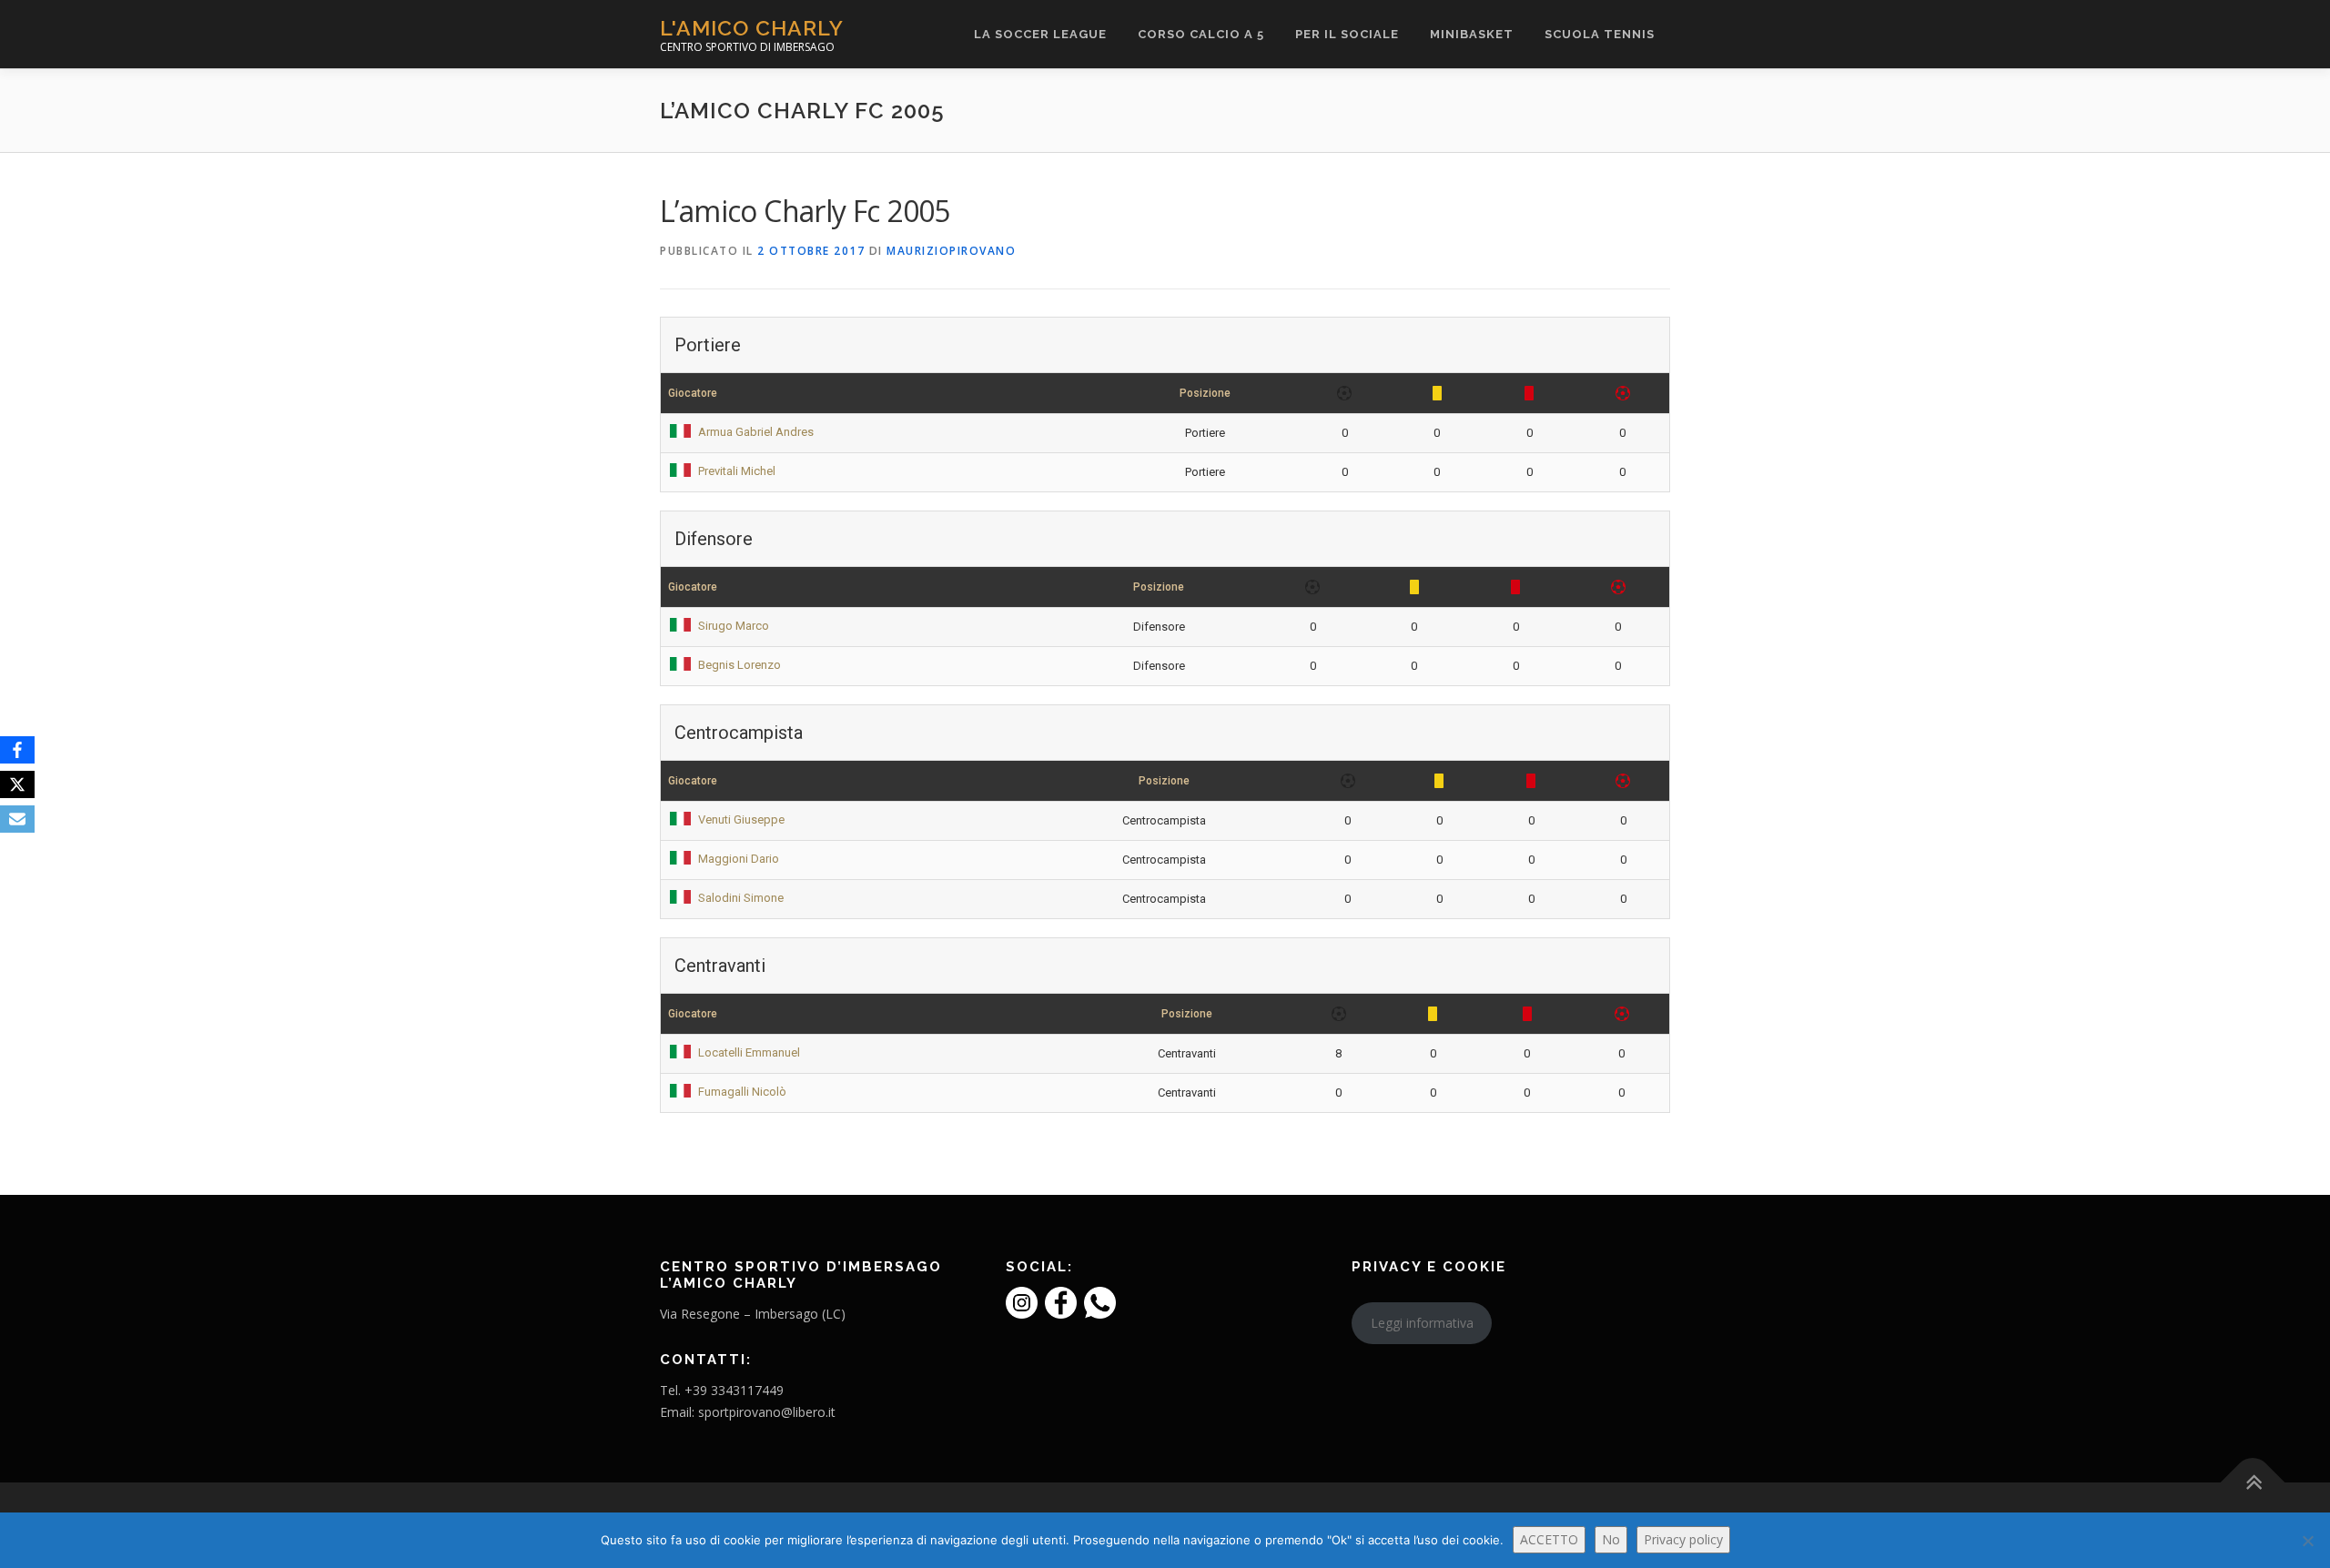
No (1611, 1539)
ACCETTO (1549, 1539)
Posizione (1205, 393)
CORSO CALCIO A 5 (1201, 34)
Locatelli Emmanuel (749, 1052)
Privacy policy (1683, 1539)
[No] (2307, 1541)
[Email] (17, 819)
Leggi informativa (1422, 1323)
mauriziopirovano (951, 251)
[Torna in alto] (2253, 1483)
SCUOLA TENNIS (1600, 34)
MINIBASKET (1472, 34)
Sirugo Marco (734, 626)
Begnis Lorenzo (740, 665)
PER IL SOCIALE (1347, 34)
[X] (17, 784)
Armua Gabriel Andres (756, 432)
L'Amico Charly (752, 28)
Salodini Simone (741, 898)
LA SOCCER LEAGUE (1040, 34)
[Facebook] (17, 750)
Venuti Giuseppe (741, 819)
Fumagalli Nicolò (742, 1092)
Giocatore (693, 393)
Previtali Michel (737, 471)
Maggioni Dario (739, 859)
